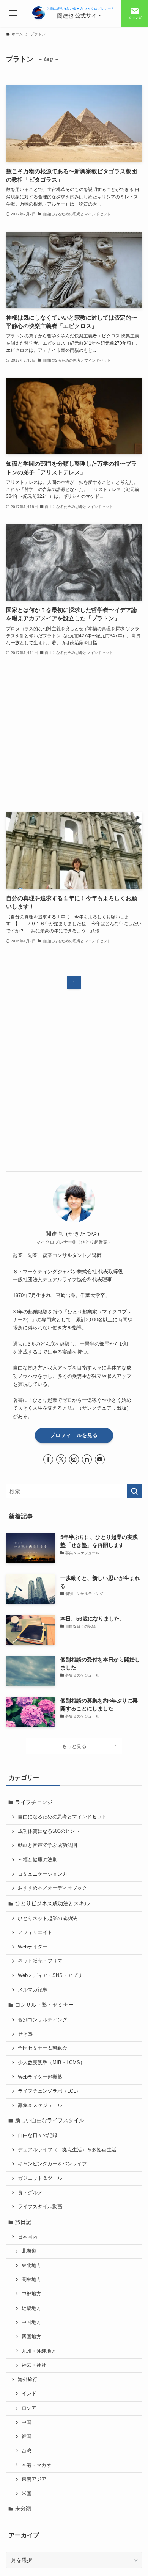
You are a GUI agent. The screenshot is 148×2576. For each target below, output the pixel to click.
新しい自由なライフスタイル (50, 2120)
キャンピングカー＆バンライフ (52, 2164)
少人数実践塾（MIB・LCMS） (51, 2063)
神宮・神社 (34, 2365)
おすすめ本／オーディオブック (52, 1888)
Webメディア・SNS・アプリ (50, 1975)
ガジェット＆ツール (40, 2178)
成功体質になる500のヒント (49, 1831)
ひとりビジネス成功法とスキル (52, 1903)
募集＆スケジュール (40, 2105)
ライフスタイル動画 (40, 2207)
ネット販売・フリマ (40, 1961)
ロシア (29, 2408)
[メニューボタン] (13, 13)
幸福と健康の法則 (38, 1860)
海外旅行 (28, 2380)
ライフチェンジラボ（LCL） (49, 2091)
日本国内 (28, 2237)
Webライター (33, 1947)
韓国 (27, 2436)
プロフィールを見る (74, 1435)
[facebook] (48, 1459)
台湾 (27, 2451)
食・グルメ (30, 2193)
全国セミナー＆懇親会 (43, 2048)
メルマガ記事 (33, 1990)
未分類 (23, 2509)
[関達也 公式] (74, 13)
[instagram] (74, 1459)
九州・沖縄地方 (39, 2351)
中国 (27, 2422)
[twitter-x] (61, 1459)
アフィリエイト (35, 1933)
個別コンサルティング (43, 2020)
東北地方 (31, 2265)
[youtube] (100, 1459)
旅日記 (23, 2222)
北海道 (29, 2251)
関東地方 (31, 2279)
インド (29, 2394)
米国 (27, 2494)
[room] (87, 1459)
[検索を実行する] (134, 1491)
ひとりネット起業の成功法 (47, 1919)
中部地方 (31, 2294)
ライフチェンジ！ (36, 1802)
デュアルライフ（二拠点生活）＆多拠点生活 (67, 2150)
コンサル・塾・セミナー (44, 2005)
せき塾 (25, 2034)
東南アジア (34, 2479)
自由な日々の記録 (38, 2135)
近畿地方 (31, 2308)
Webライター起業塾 (40, 2077)
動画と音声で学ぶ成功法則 (47, 1845)
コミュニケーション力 (43, 1874)
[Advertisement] (74, 735)
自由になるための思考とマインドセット (62, 1817)
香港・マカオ (36, 2465)
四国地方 (31, 2337)
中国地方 (31, 2322)
